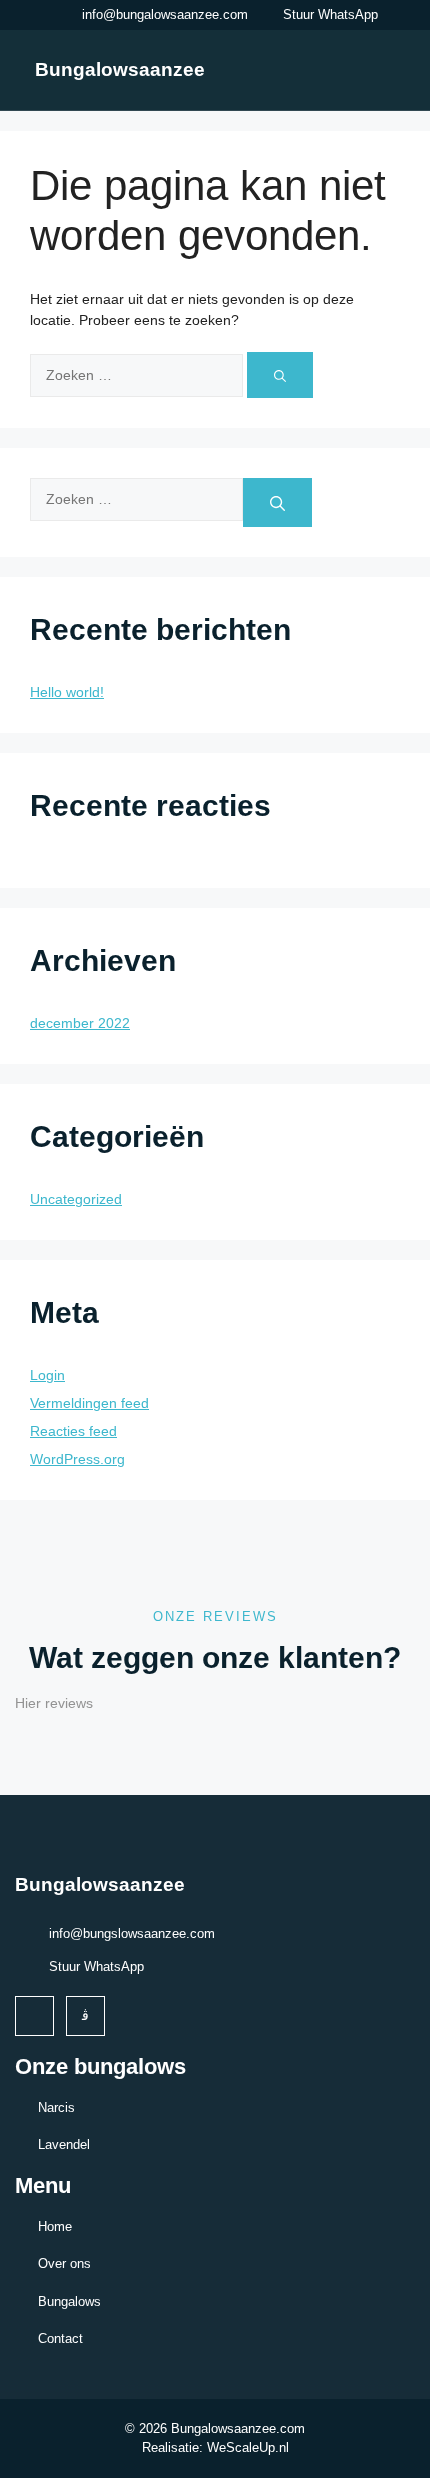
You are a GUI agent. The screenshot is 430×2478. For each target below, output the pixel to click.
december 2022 (80, 1023)
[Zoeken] (280, 375)
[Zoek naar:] (138, 374)
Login (47, 1375)
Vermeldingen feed (89, 1403)
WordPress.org (77, 1459)
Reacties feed (73, 1431)
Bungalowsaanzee (120, 69)
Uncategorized (76, 1199)
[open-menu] (384, 69)
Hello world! (67, 692)
